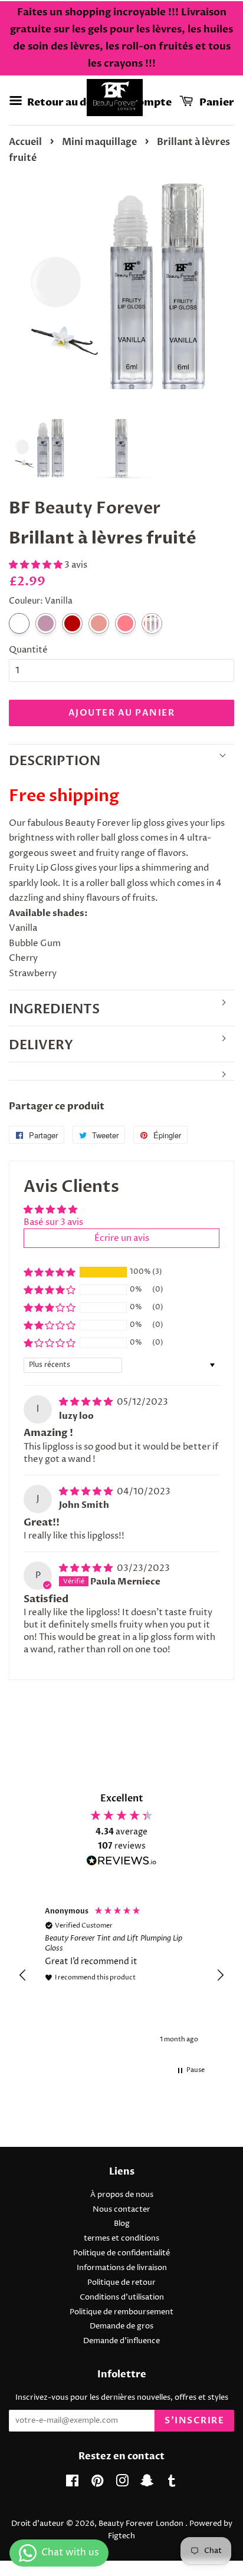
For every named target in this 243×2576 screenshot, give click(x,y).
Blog (122, 2224)
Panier (216, 102)
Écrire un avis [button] (122, 1238)
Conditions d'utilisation (122, 2297)
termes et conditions (121, 2239)
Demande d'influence (121, 2341)
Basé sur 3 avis (53, 1222)
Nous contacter (121, 2210)
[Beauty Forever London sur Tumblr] (172, 2484)
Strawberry (99, 623)
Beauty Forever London (142, 2524)
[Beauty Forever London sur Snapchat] (147, 2484)
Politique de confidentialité (121, 2253)
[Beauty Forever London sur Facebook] (72, 2484)
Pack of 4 (152, 623)
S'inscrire (194, 2420)
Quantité (28, 650)
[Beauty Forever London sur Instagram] (122, 2484)
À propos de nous (122, 2195)
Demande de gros (121, 2326)
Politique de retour (121, 2283)
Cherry (72, 623)
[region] (121, 1976)
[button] (37, 565)
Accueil (25, 142)
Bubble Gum (46, 623)
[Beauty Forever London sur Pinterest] (97, 2484)
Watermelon (125, 623)
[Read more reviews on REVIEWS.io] (121, 1863)
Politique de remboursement (121, 2312)
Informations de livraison (122, 2268)
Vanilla (19, 623)
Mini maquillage (99, 142)
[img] (87, 1402)
